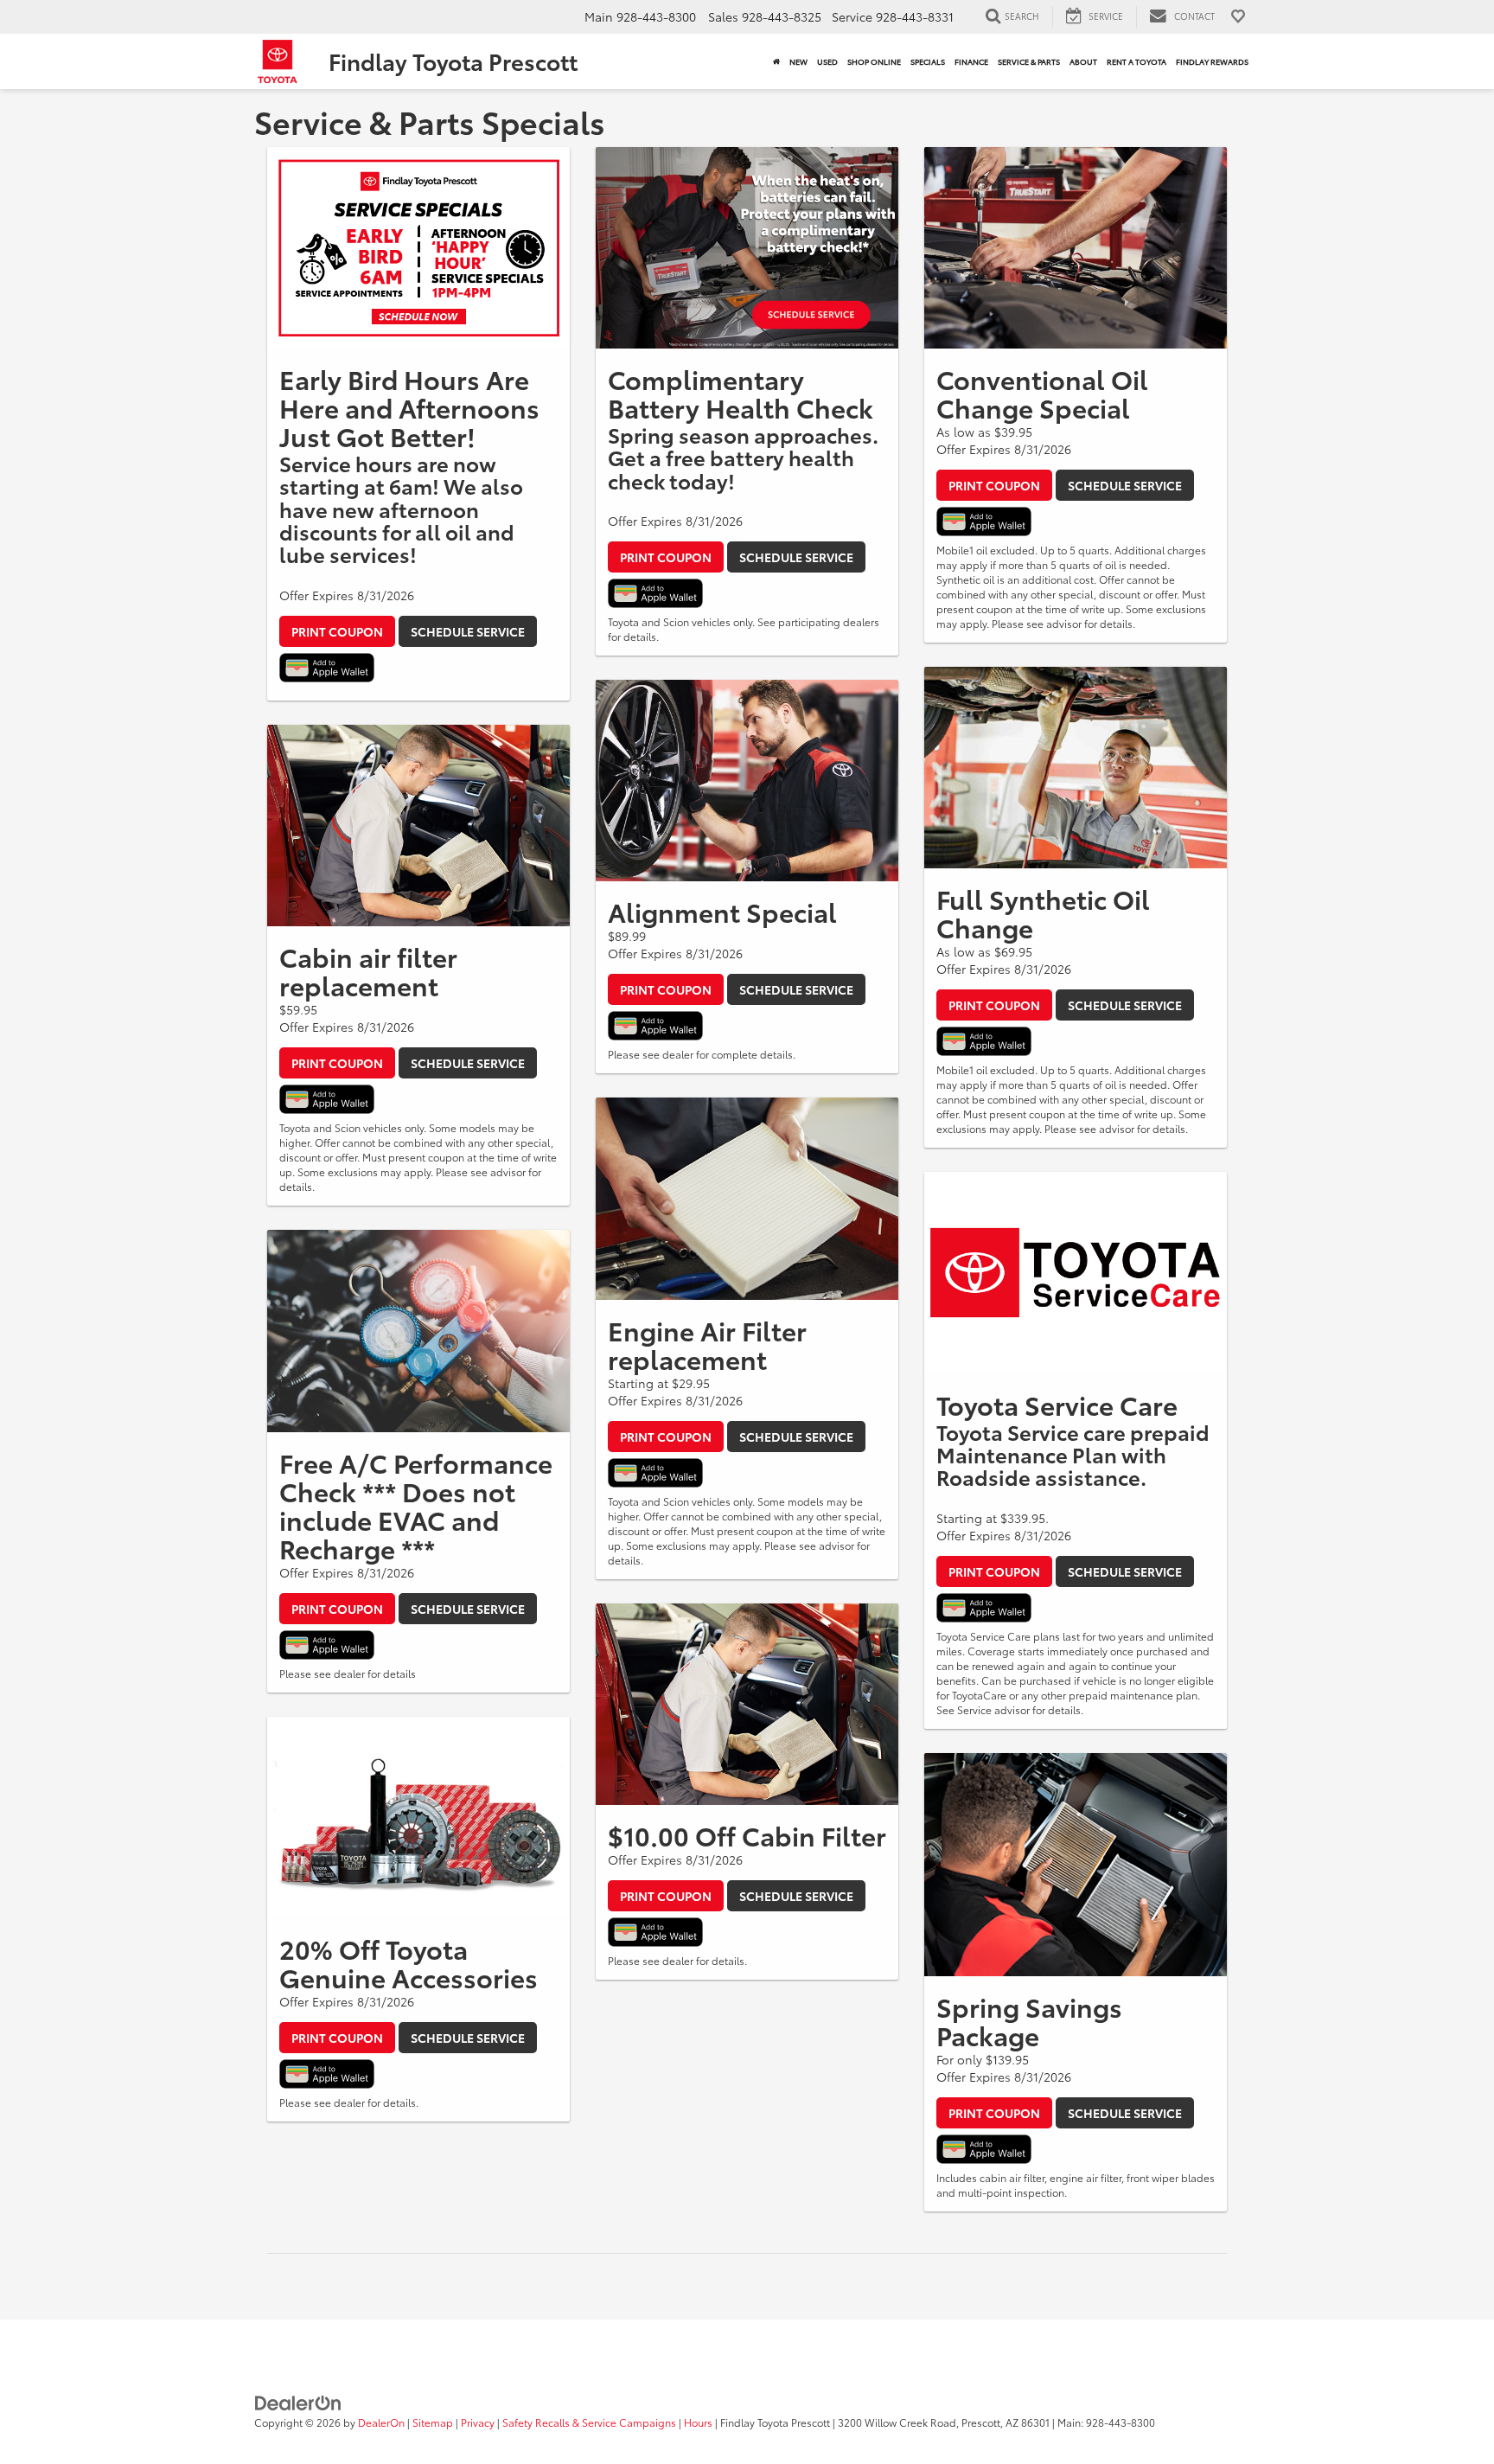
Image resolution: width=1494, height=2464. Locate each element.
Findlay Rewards (1212, 61)
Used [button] (827, 61)
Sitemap (433, 2422)
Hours (698, 2422)
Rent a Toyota (1136, 61)
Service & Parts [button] (1029, 61)
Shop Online (874, 61)
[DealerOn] (298, 2401)
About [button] (1083, 61)
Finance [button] (971, 61)
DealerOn (381, 2422)
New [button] (798, 61)
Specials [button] (928, 61)
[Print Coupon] (418, 248)
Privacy (478, 2422)
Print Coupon (337, 631)
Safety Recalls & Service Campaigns (589, 2422)
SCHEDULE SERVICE (468, 631)
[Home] (776, 61)
